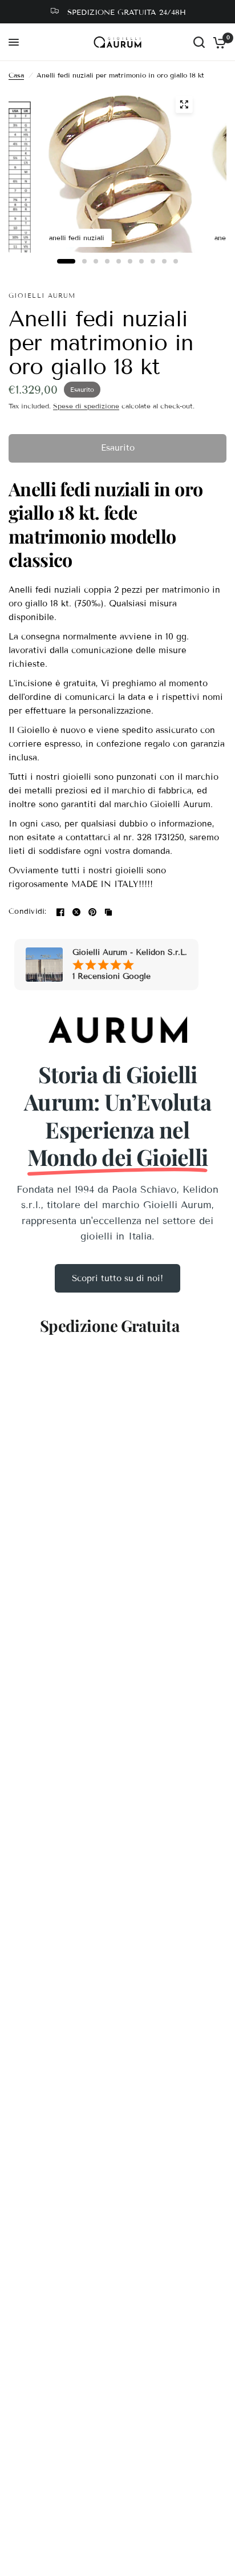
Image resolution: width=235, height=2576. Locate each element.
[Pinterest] (92, 912)
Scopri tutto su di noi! (117, 1278)
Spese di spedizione (86, 406)
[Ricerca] (199, 42)
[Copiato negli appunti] (108, 912)
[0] (218, 42)
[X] (76, 912)
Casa (16, 75)
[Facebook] (60, 912)
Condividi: (28, 912)
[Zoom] (184, 104)
